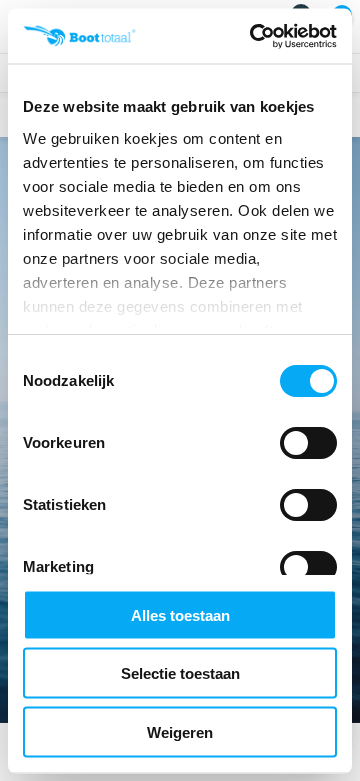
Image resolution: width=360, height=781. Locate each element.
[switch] (308, 443)
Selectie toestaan (180, 673)
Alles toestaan (180, 614)
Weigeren (180, 731)
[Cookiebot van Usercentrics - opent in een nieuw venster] (254, 36)
